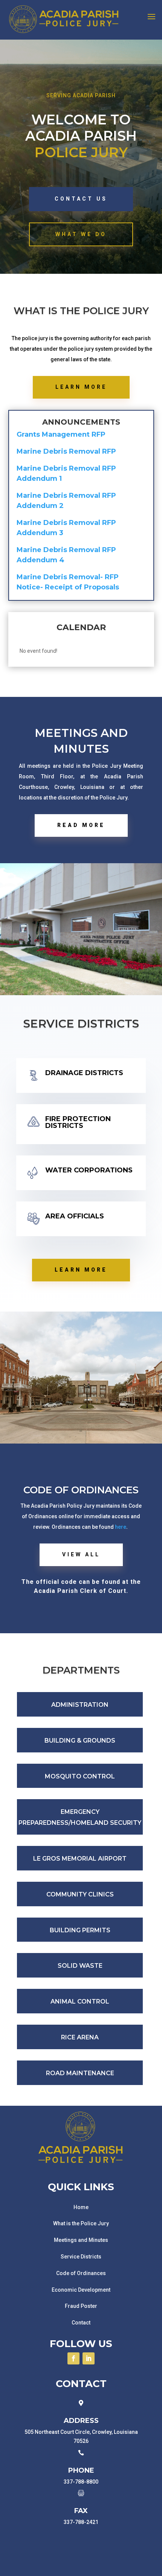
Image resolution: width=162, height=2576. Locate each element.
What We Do (81, 234)
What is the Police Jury (81, 2223)
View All (81, 1554)
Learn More (81, 387)
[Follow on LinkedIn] (89, 2358)
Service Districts (81, 2257)
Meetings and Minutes (81, 2240)
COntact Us (81, 199)
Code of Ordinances (81, 2273)
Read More (81, 825)
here (120, 1527)
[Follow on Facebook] (73, 2358)
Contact (81, 2323)
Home (81, 2207)
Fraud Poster (81, 2306)
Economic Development (81, 2290)
